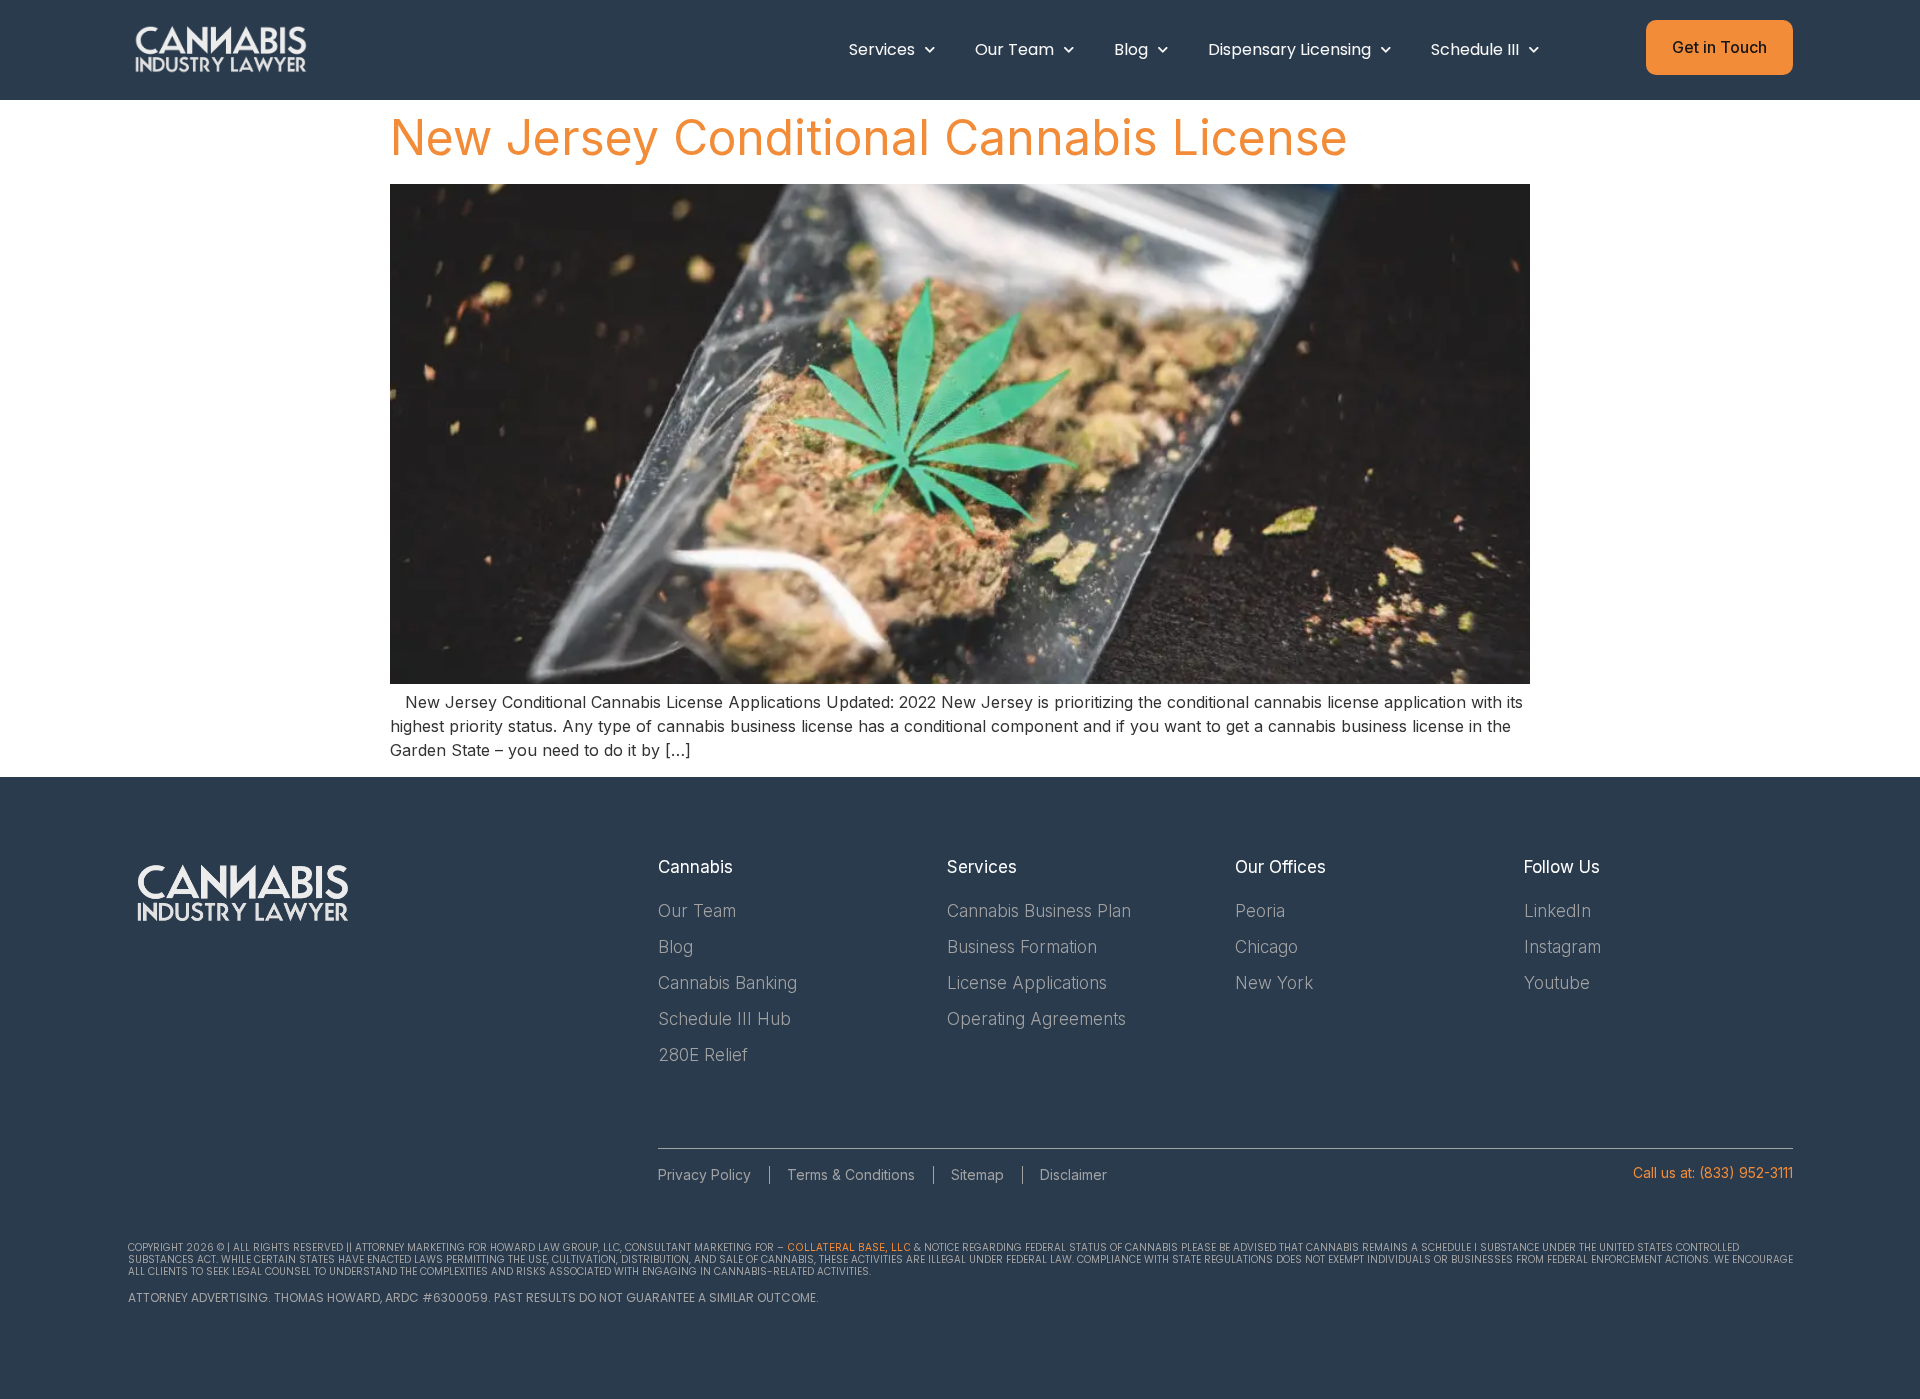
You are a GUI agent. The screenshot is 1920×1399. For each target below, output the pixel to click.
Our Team (1014, 49)
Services (882, 49)
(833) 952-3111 (1746, 1172)
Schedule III (1475, 49)
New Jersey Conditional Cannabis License (869, 137)
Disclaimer (1073, 1174)
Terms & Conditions (851, 1174)
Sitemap (977, 1174)
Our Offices (1280, 867)
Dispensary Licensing (1289, 49)
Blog (1131, 49)
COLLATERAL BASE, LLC (849, 1247)
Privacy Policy (704, 1174)
